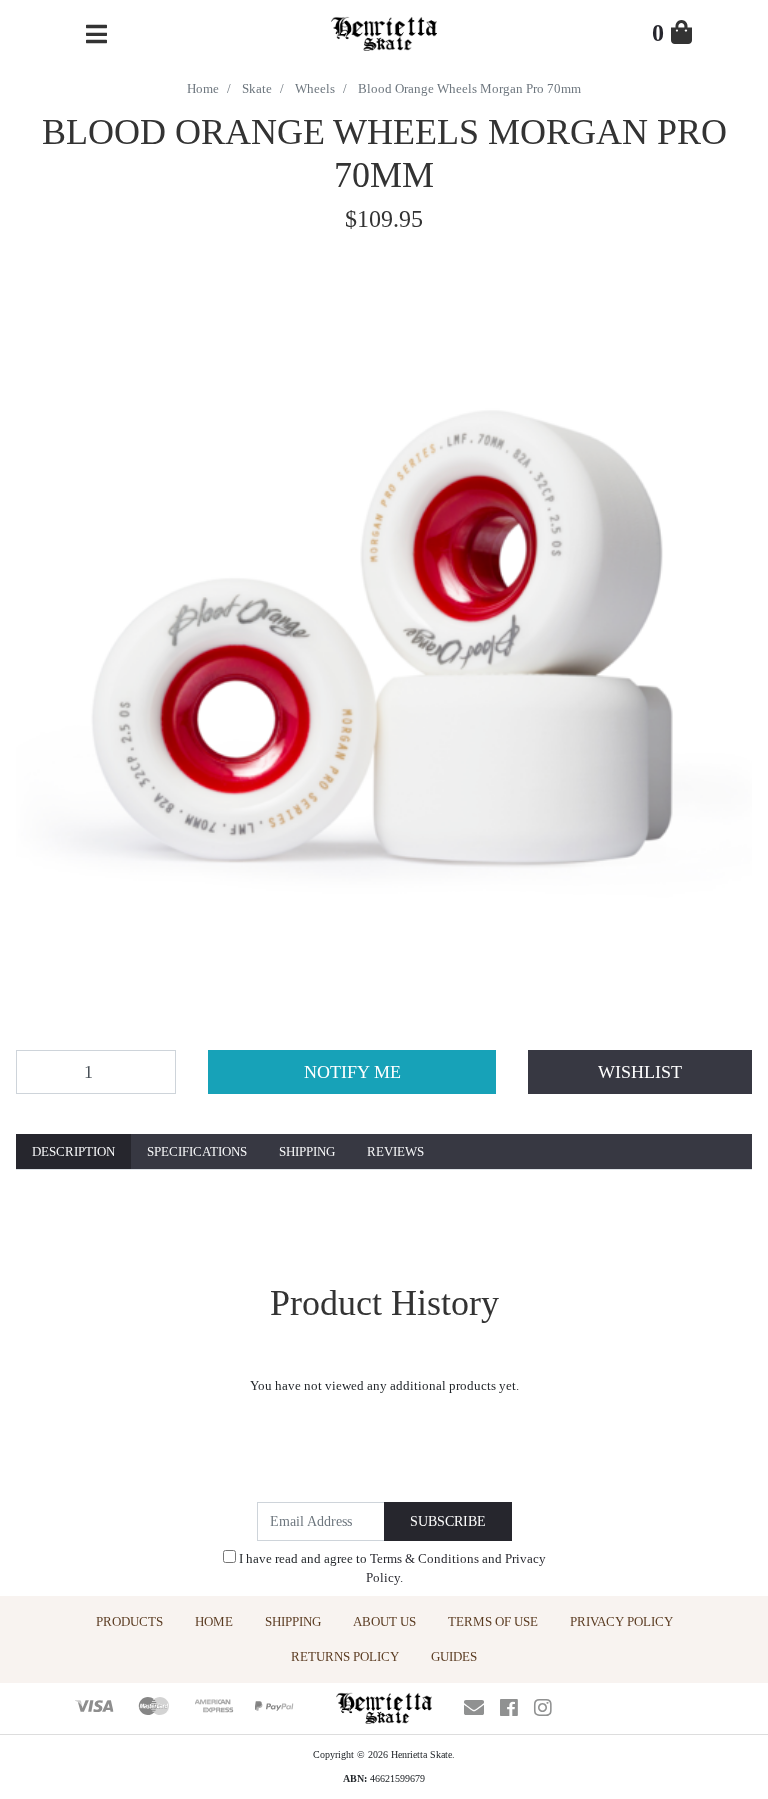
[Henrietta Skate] (383, 31)
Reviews (395, 1151)
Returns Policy (345, 1656)
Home (214, 1621)
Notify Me (352, 1072)
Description (73, 1151)
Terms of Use (493, 1621)
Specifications (197, 1151)
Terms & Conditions (424, 1558)
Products (129, 1621)
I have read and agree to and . (391, 1568)
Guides (454, 1656)
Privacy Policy (621, 1621)
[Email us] (474, 1708)
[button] (640, 1072)
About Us (384, 1621)
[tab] (73, 1152)
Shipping (307, 1151)
